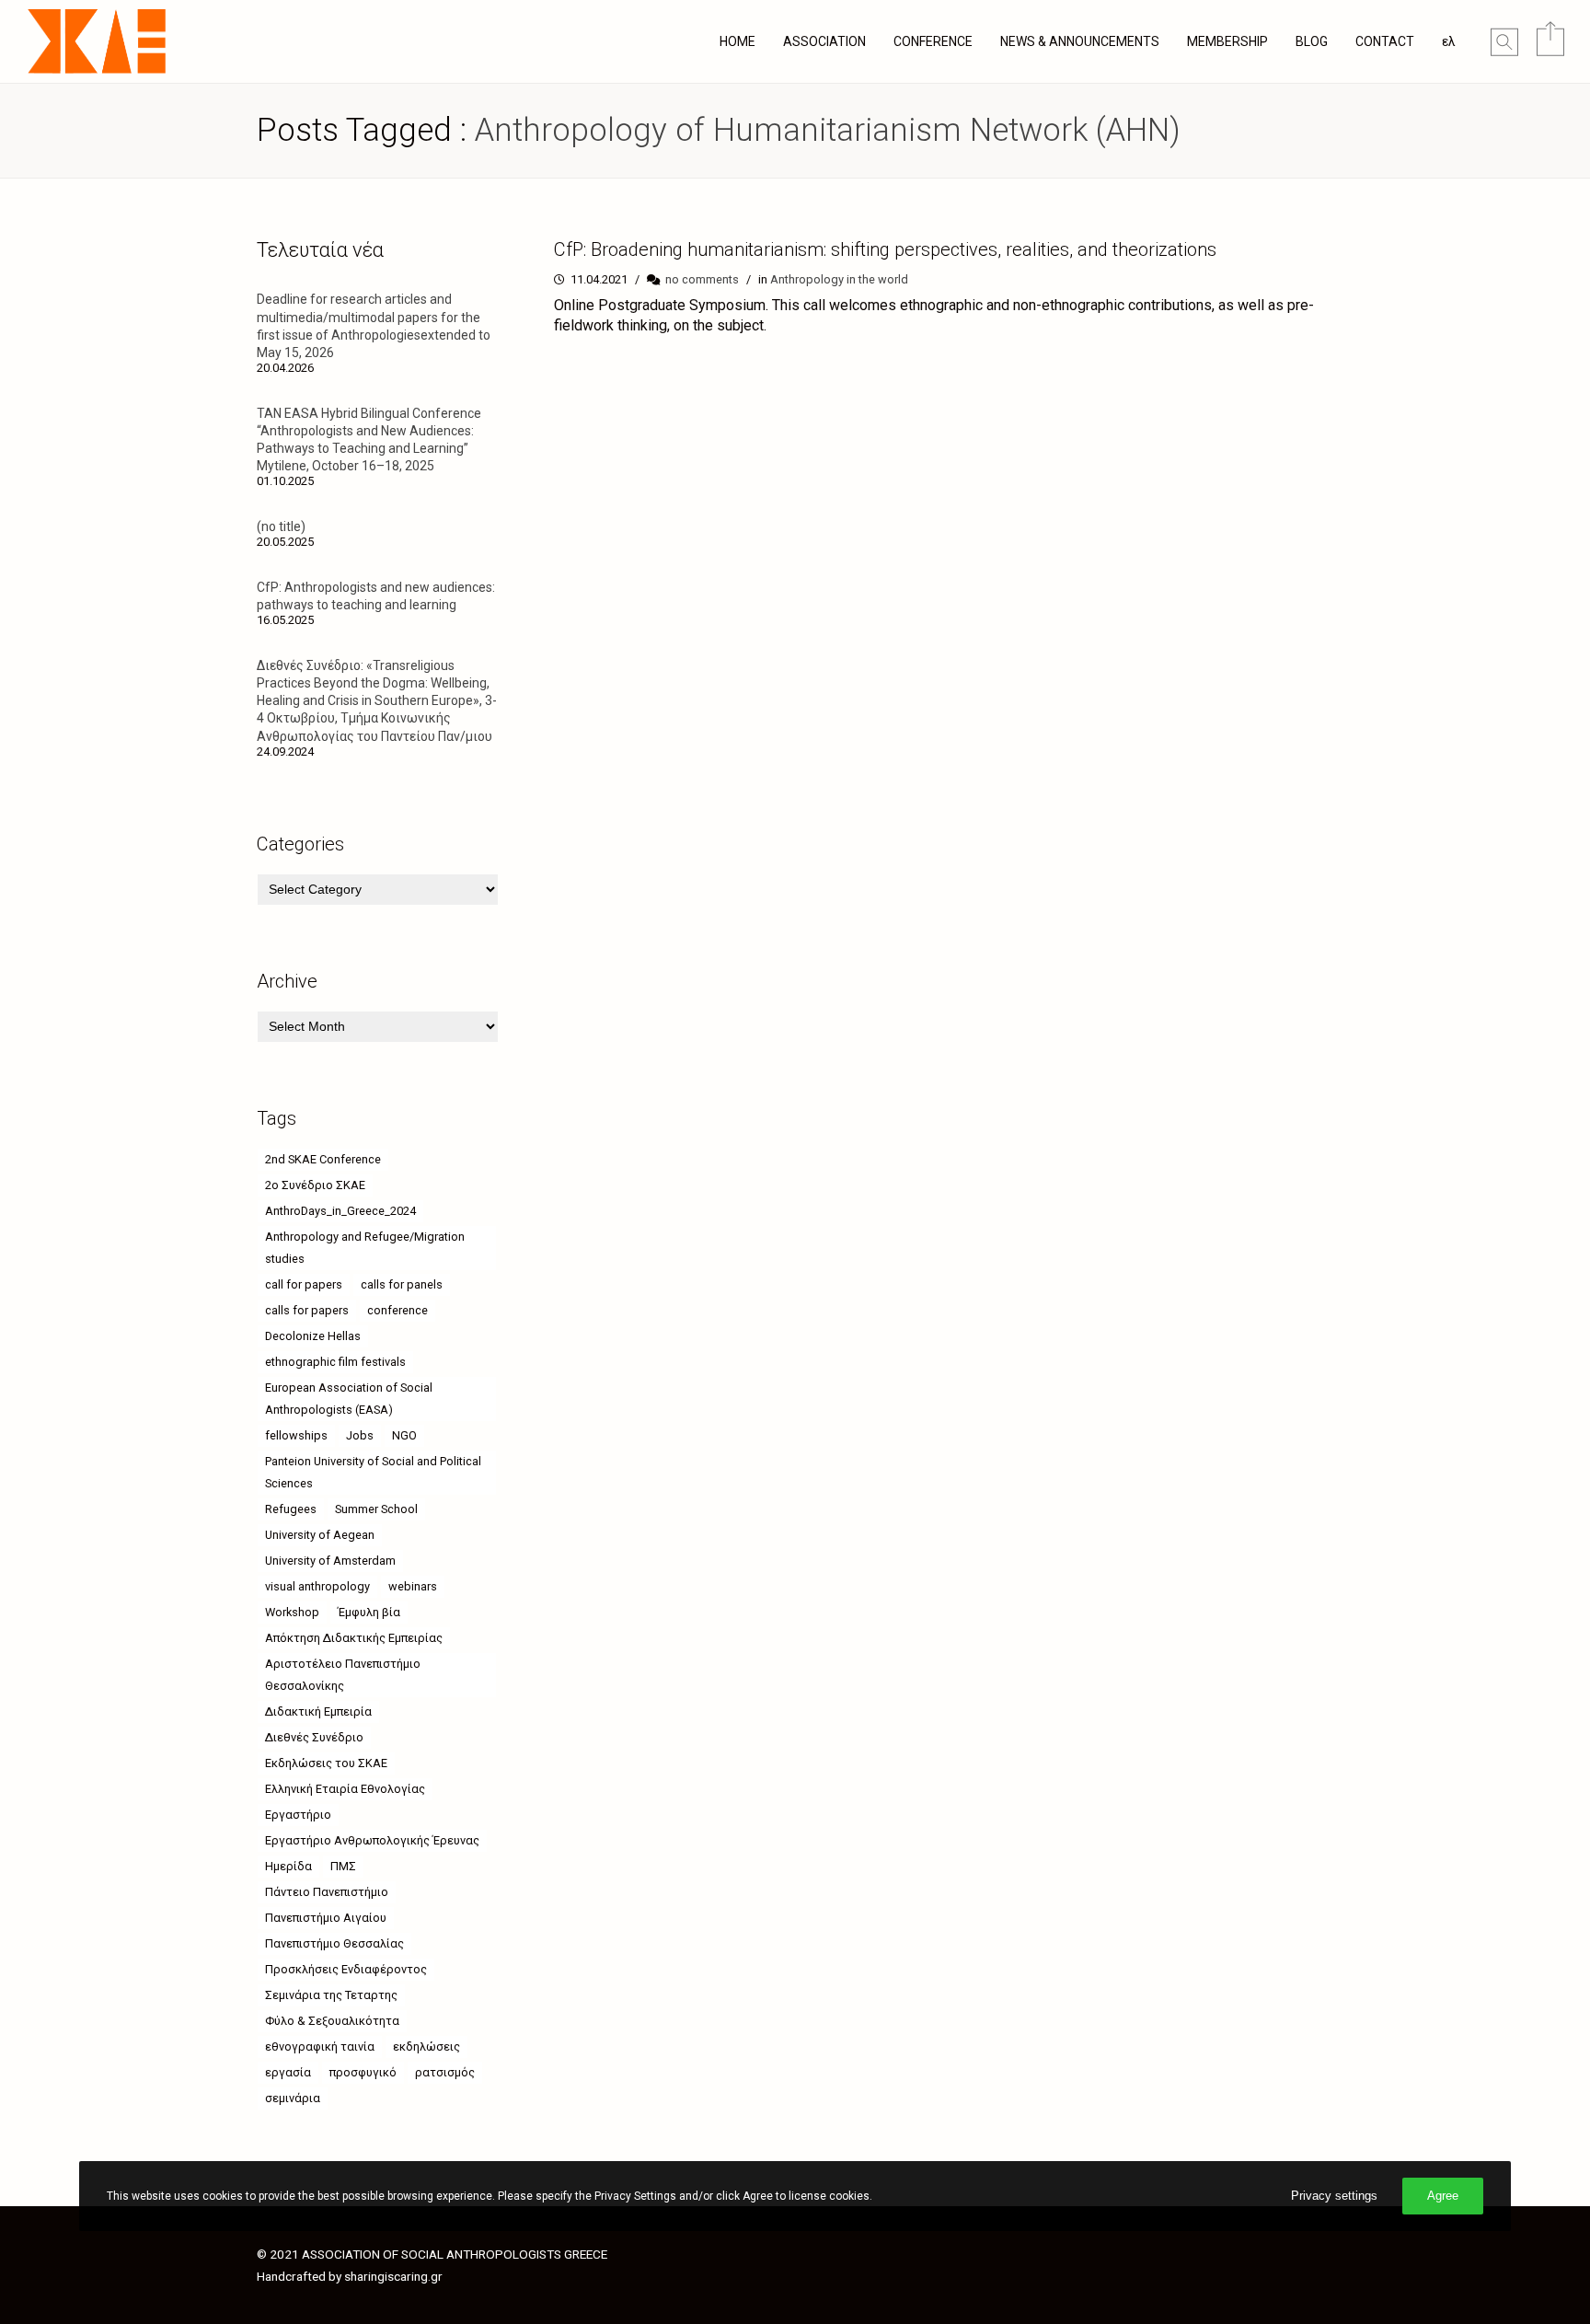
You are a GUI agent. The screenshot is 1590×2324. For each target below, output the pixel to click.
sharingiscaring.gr (393, 2276)
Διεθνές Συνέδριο (314, 1737)
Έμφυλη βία (369, 1612)
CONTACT (1385, 41)
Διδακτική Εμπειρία (318, 1711)
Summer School (376, 1509)
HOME (737, 41)
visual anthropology (317, 1586)
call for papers (304, 1284)
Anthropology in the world (839, 279)
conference (397, 1310)
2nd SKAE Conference (323, 1159)
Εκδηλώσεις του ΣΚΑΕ (326, 1763)
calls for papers (307, 1310)
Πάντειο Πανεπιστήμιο (327, 1892)
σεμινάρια (293, 2098)
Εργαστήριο (298, 1815)
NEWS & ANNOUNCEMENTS (1080, 41)
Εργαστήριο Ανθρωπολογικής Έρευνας (372, 1840)
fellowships (296, 1435)
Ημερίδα (288, 1866)
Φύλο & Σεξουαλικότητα (332, 2021)
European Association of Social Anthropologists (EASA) (349, 1399)
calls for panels (402, 1284)
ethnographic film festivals (335, 1362)
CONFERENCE (933, 41)
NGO (404, 1435)
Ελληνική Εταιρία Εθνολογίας (345, 1789)
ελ (1449, 41)
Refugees (291, 1509)
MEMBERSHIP (1227, 41)
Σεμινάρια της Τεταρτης (331, 1995)
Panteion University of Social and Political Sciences (373, 1472)
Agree (1443, 2196)
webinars (413, 1586)
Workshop (292, 1612)
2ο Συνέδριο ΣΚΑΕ (315, 1185)
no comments (702, 279)
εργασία (288, 2072)
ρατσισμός (445, 2072)
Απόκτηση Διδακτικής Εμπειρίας (354, 1638)
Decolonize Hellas (313, 1336)
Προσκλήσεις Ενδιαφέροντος (346, 1969)
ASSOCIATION (824, 41)
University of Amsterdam (330, 1561)
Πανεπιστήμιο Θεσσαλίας (334, 1943)
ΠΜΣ (343, 1866)
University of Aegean (320, 1535)
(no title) (281, 526)
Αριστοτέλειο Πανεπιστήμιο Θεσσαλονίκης (343, 1675)
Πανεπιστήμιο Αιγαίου (326, 1918)
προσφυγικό (363, 2072)
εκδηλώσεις (426, 2047)
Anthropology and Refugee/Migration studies (365, 1248)
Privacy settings (1334, 2196)
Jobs (360, 1435)
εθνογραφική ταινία (320, 2047)
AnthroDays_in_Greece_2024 (340, 1211)
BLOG (1312, 41)
